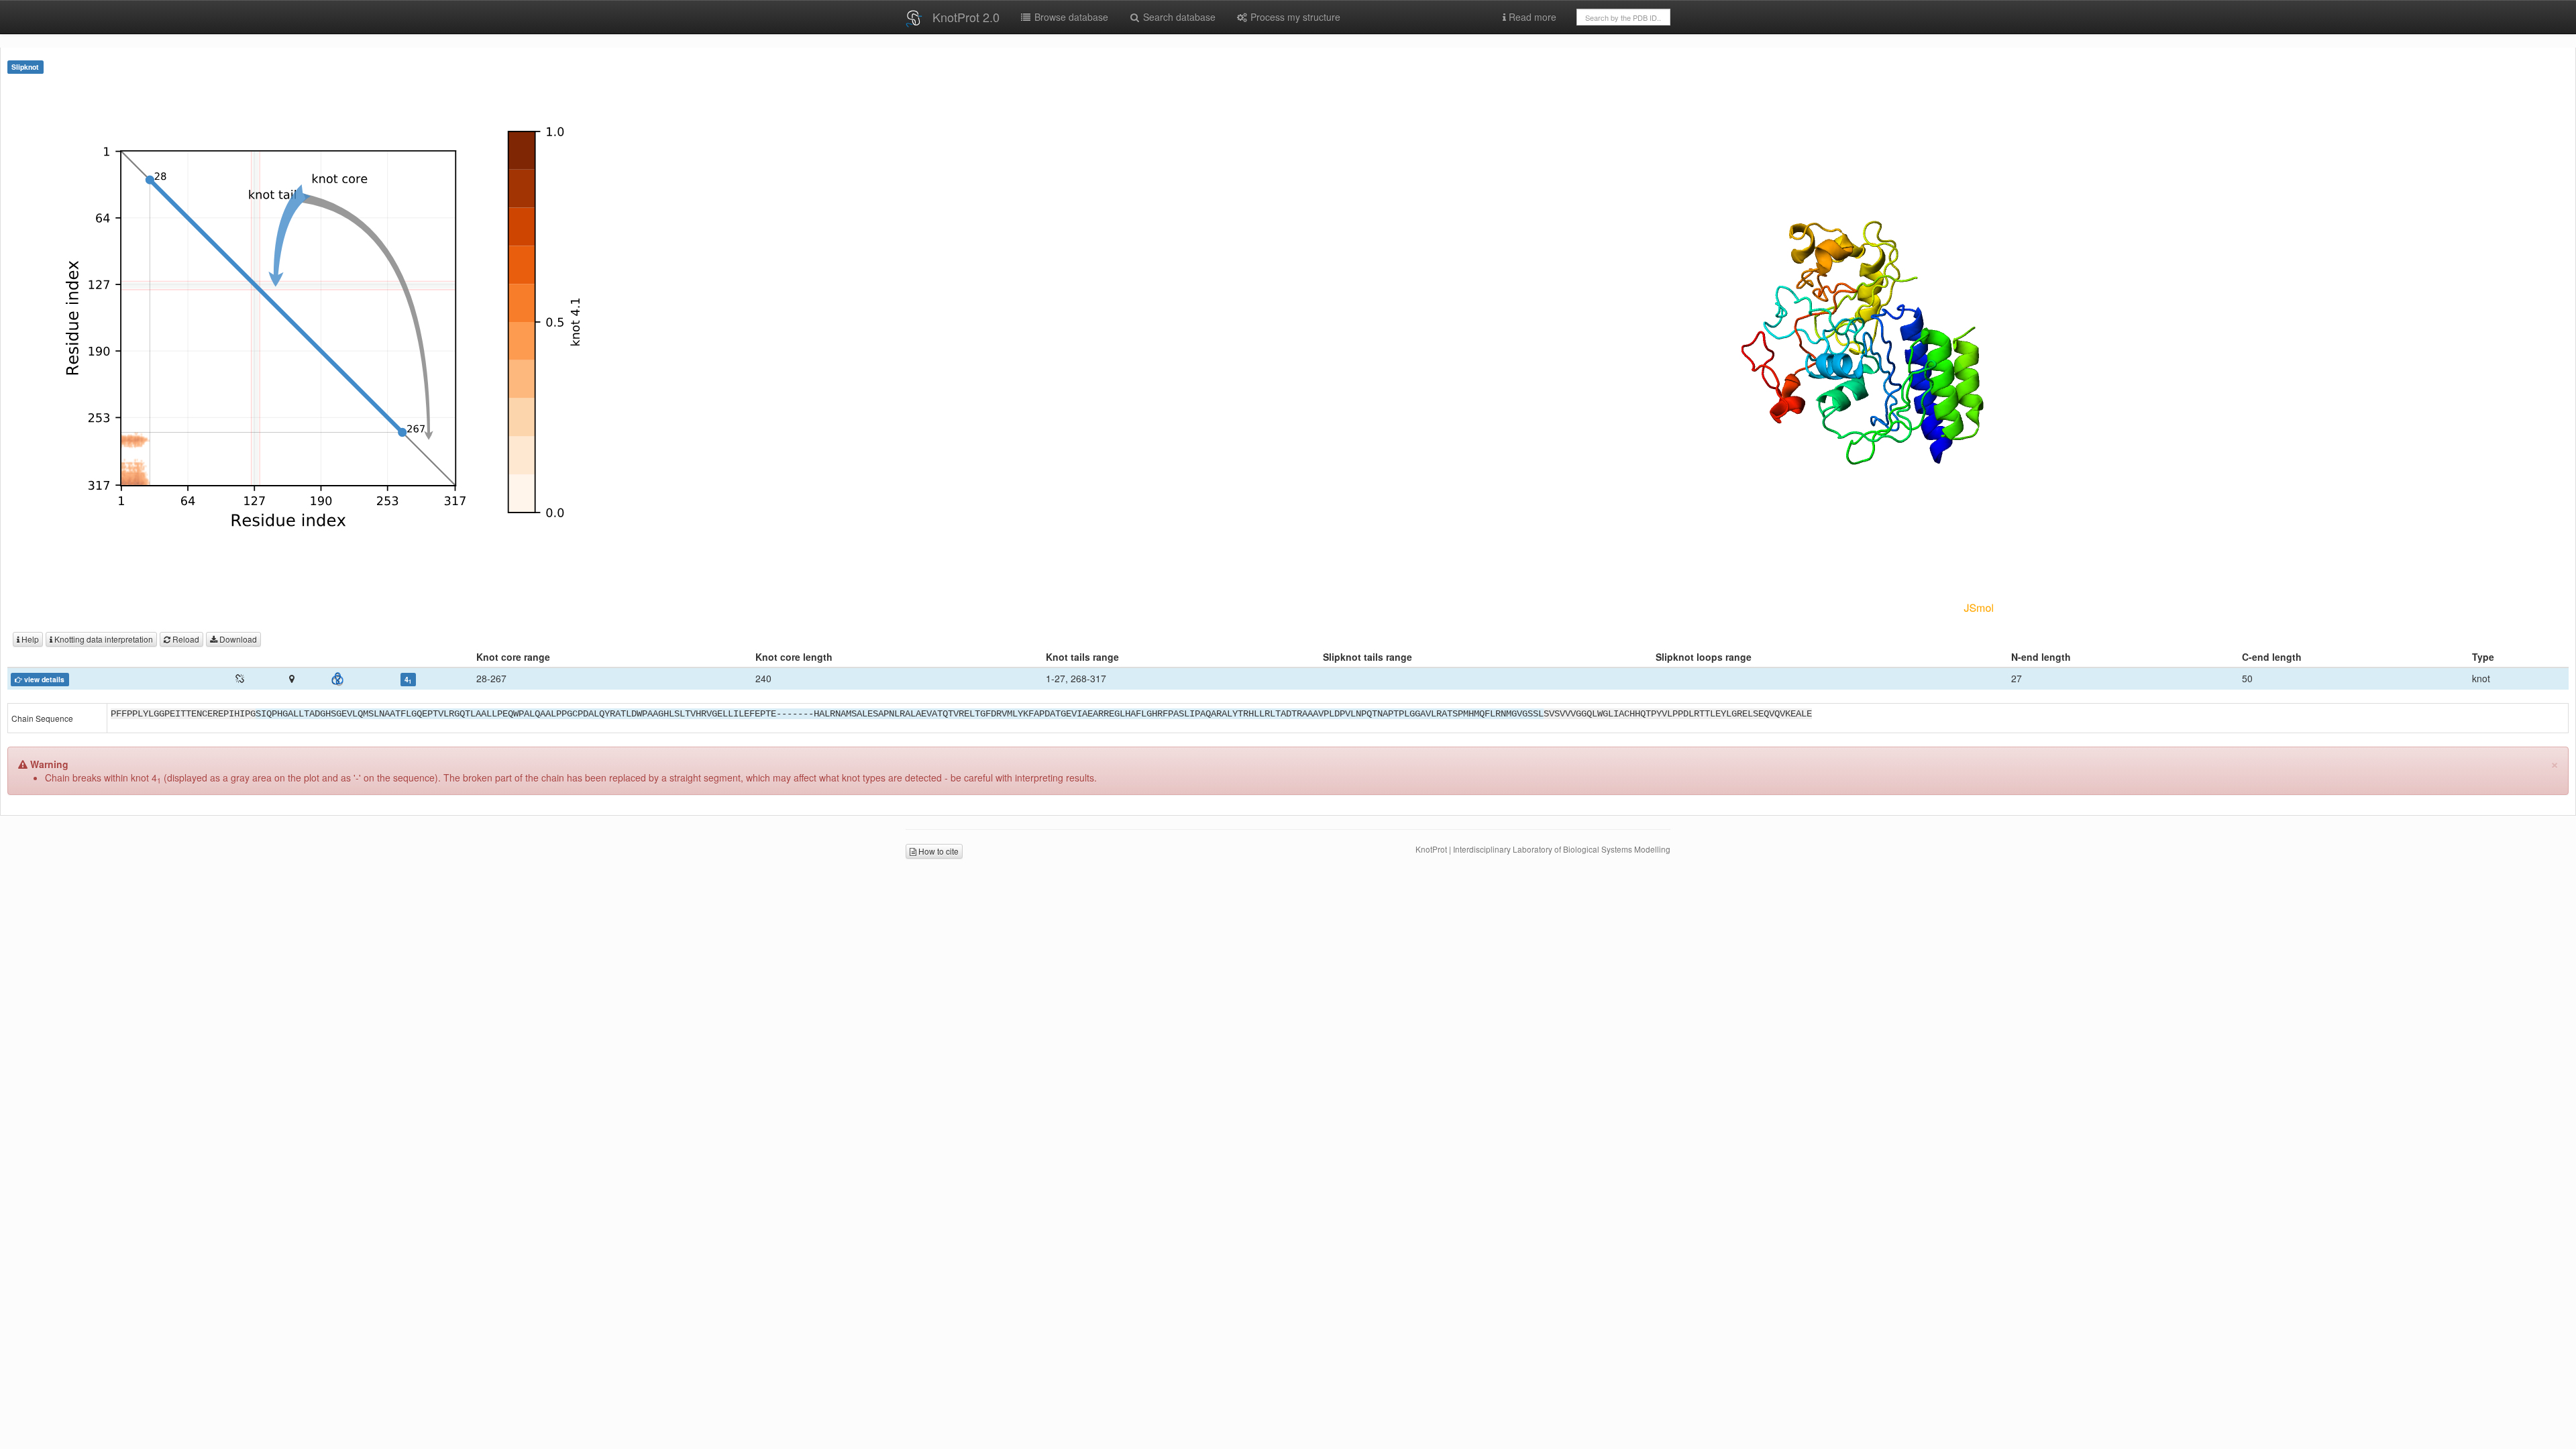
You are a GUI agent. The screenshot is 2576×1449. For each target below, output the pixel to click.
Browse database (1070, 17)
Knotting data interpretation (103, 639)
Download (237, 639)
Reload (185, 639)
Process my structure (1294, 17)
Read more (1531, 17)
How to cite (937, 851)
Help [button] (29, 639)
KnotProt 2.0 (966, 17)
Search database (1178, 17)
